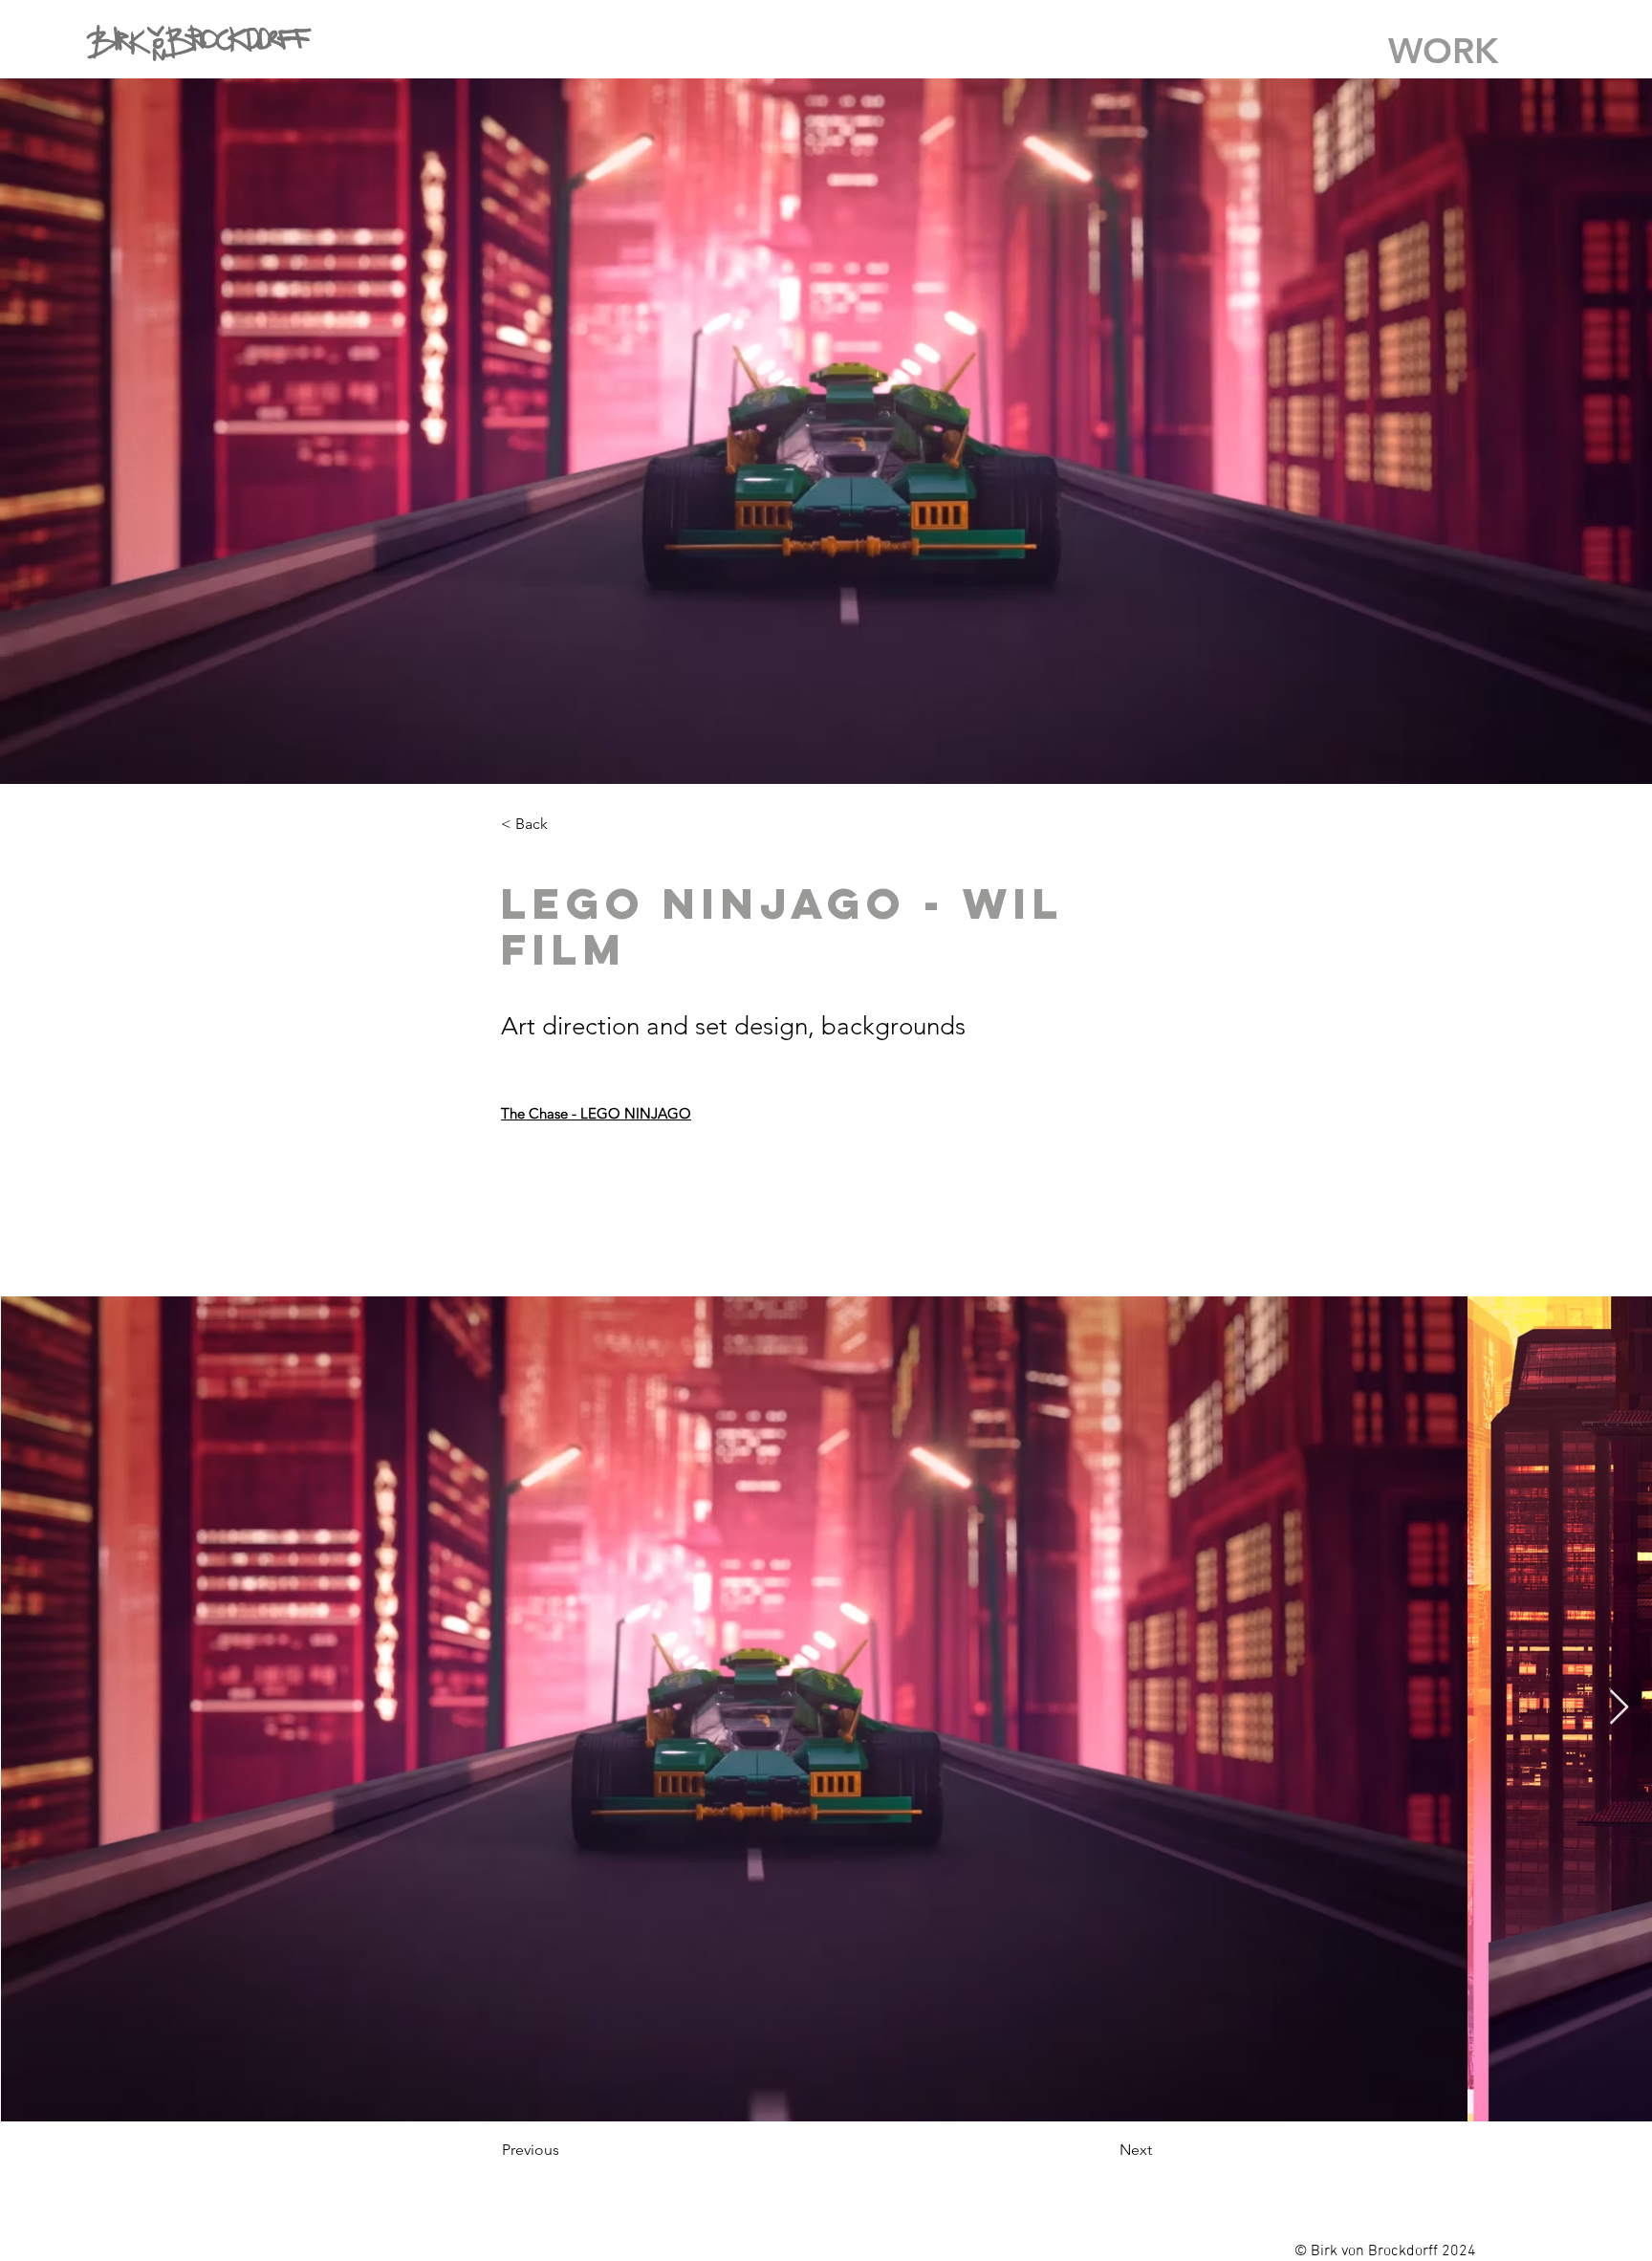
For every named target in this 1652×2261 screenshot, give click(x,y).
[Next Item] (1619, 1708)
